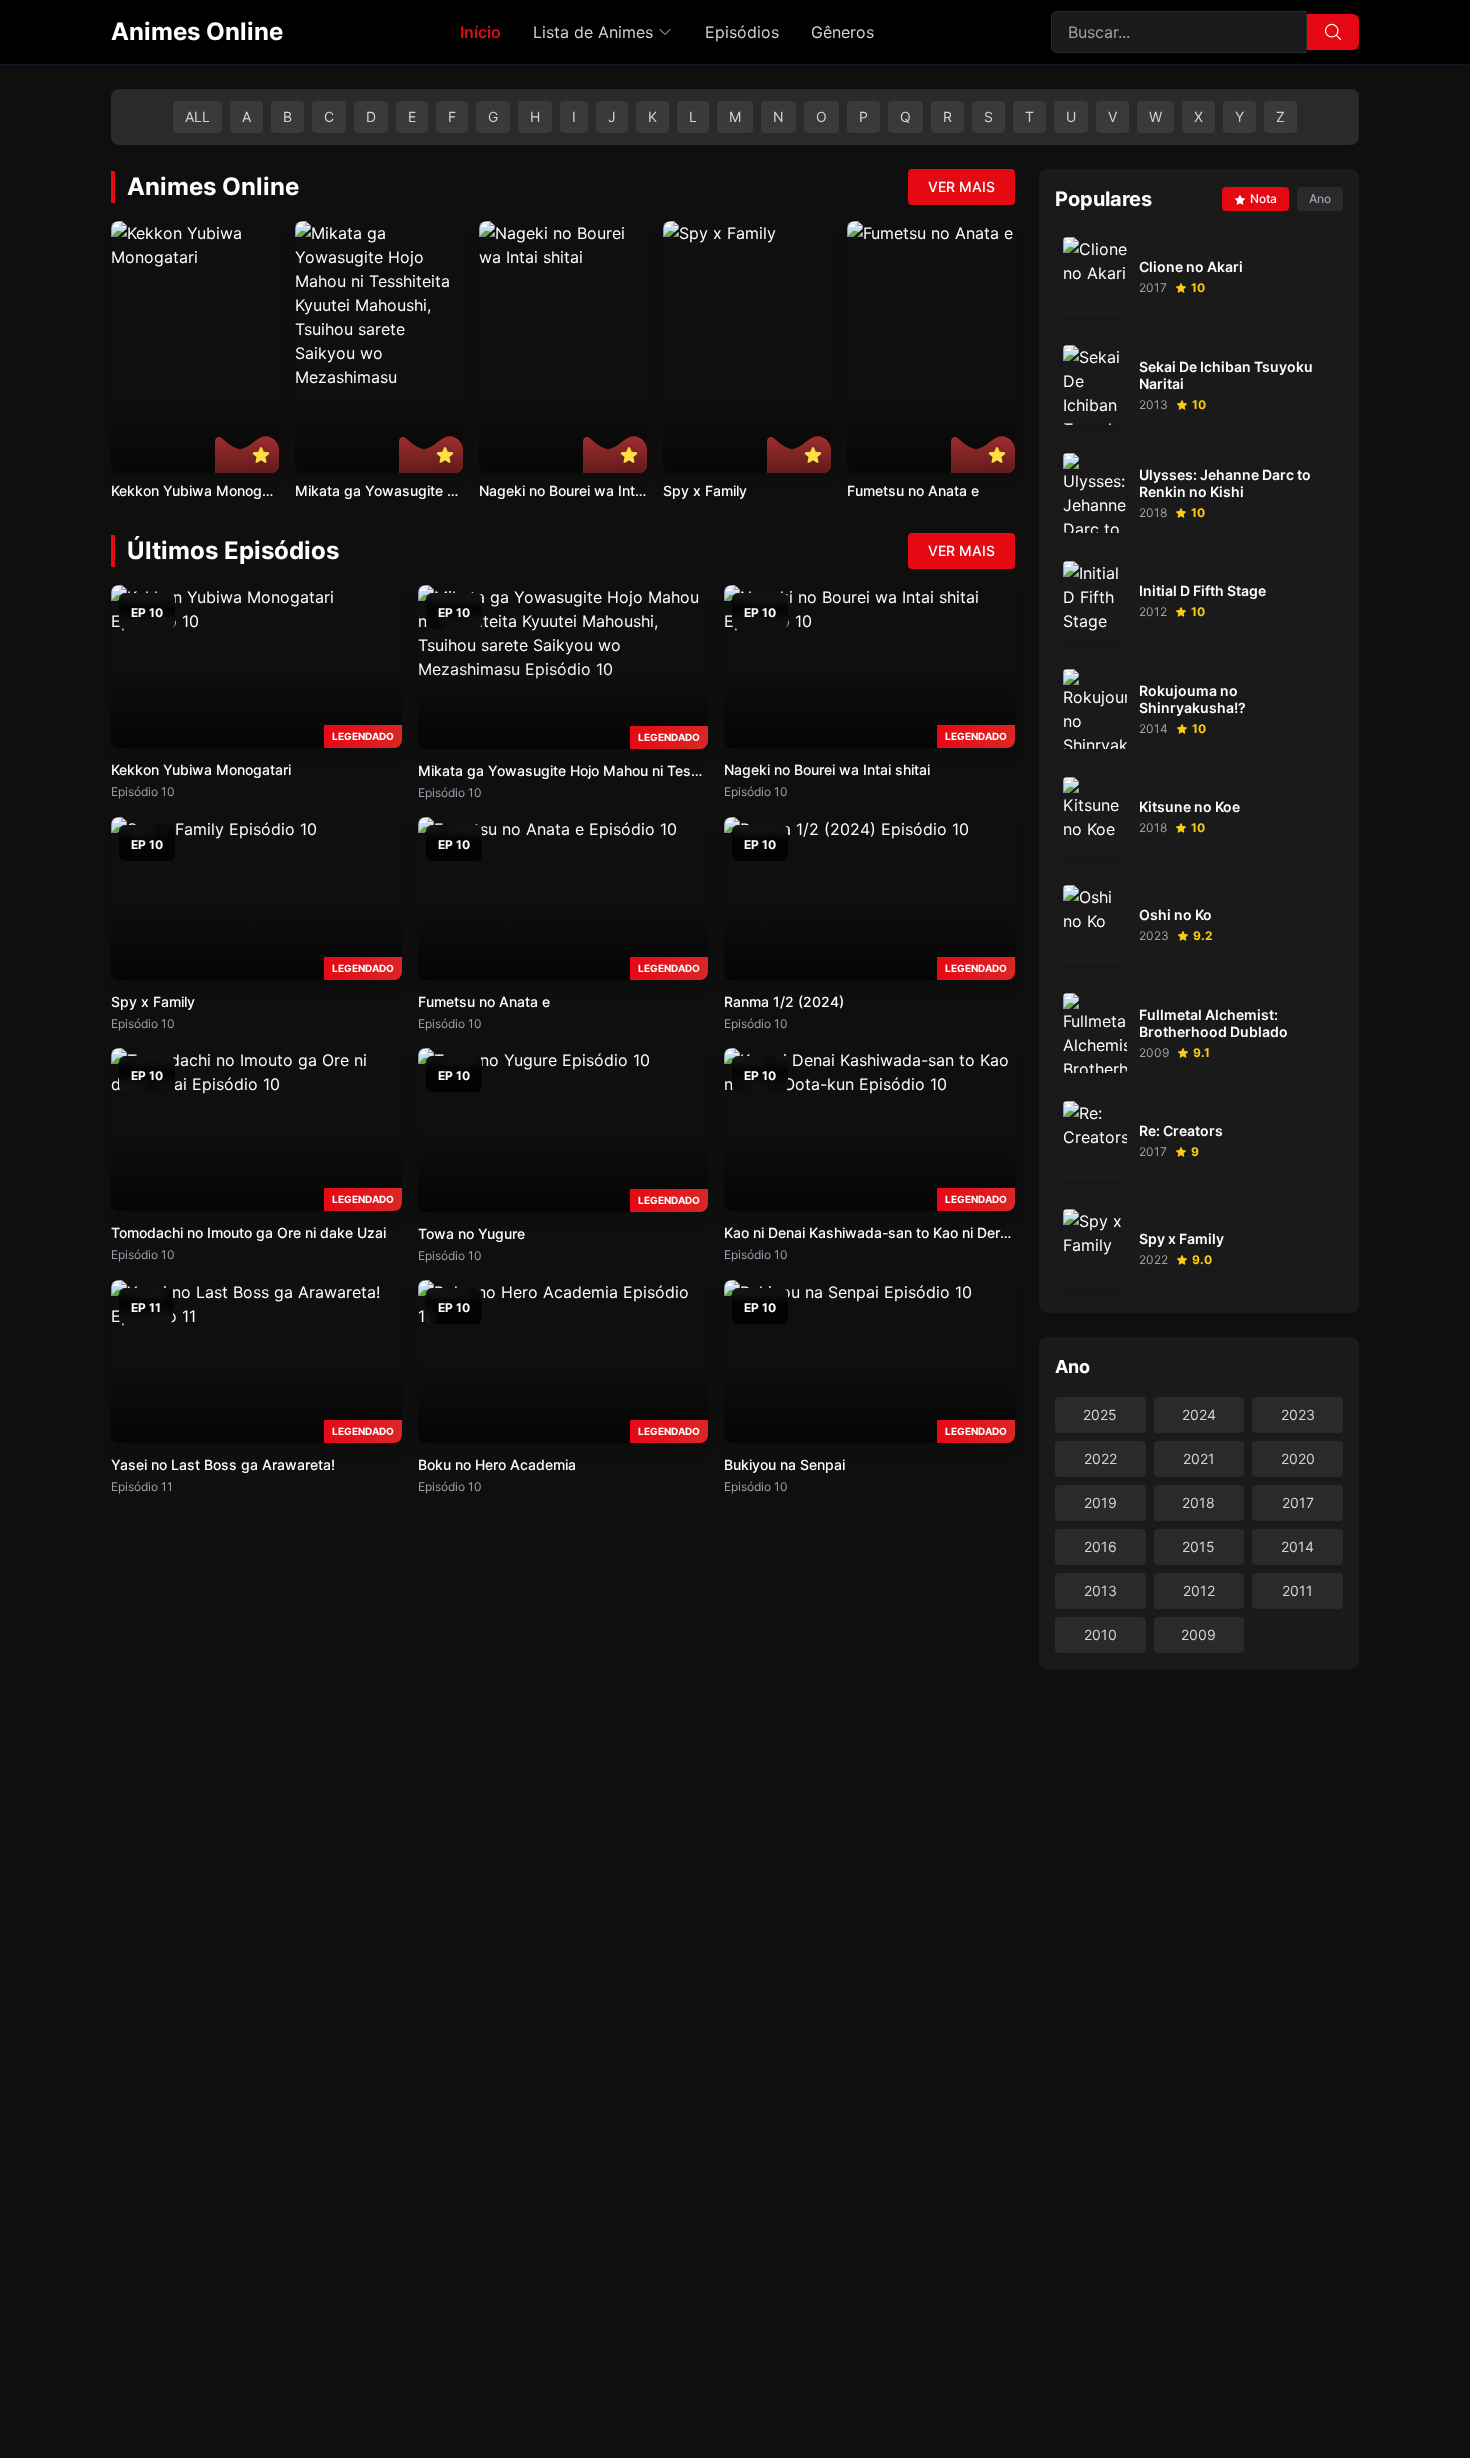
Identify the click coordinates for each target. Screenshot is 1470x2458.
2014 (1297, 1546)
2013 (1100, 1590)
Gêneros (842, 32)
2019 (1100, 1502)
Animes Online (197, 31)
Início (480, 32)
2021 (1199, 1458)
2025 (1100, 1414)
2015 (1198, 1546)
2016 (1100, 1546)
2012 (1199, 1590)
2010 (1100, 1634)
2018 (1198, 1502)
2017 (1298, 1502)
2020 (1298, 1458)
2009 (1198, 1634)
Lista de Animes (593, 32)
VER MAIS (961, 186)
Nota (1263, 198)
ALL (197, 116)
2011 (1297, 1590)
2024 (1199, 1414)
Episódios (742, 32)
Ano (1320, 198)
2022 (1100, 1458)
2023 (1298, 1414)
